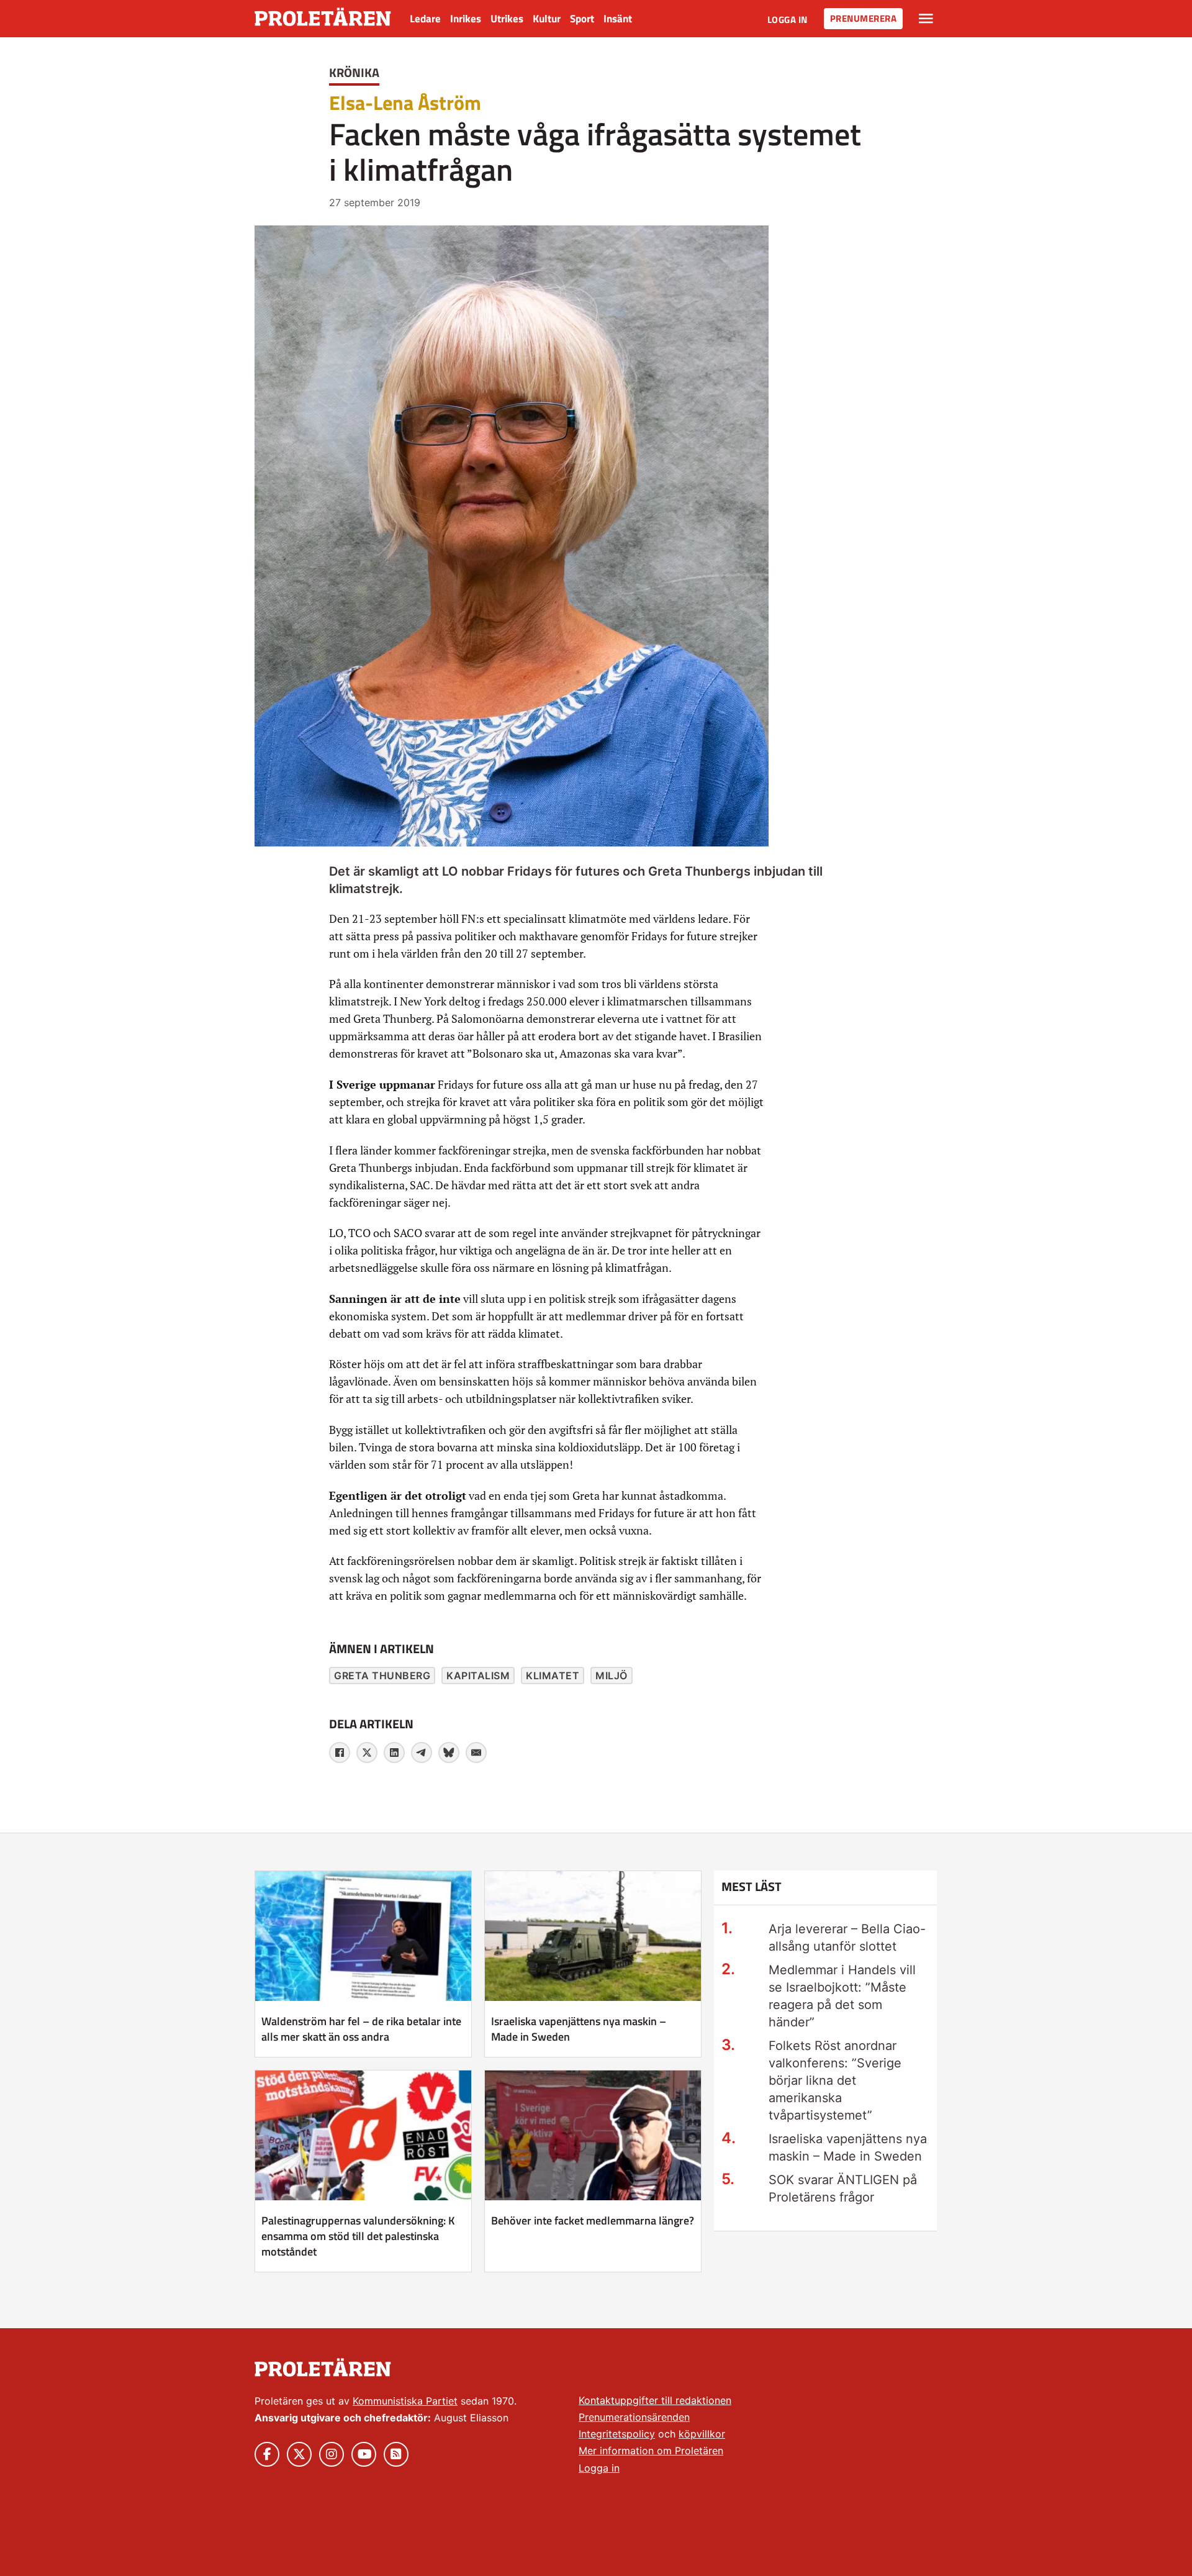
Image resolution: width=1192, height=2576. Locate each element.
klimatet (553, 1676)
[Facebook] (340, 1753)
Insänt (618, 19)
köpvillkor (702, 2434)
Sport (582, 19)
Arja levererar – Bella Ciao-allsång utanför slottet (847, 1938)
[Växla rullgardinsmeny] (926, 19)
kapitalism (478, 1676)
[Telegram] (422, 1753)
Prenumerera (864, 18)
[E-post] (476, 1753)
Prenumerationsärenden (634, 2417)
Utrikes (507, 19)
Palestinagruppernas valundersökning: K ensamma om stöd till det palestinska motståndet (358, 2236)
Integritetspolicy (617, 2434)
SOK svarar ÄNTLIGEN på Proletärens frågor (843, 2188)
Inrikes (466, 19)
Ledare (425, 19)
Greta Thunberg (382, 1676)
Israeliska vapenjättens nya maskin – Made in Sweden (579, 2029)
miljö (612, 1676)
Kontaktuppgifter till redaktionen (655, 2400)
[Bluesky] (449, 1753)
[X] (367, 1753)
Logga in (788, 20)
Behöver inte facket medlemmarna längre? (593, 2220)
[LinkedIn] (394, 1753)
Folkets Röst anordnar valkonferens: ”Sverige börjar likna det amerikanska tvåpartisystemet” (835, 2080)
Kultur (547, 19)
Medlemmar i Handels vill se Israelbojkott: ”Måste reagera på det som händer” (842, 1996)
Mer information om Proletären (651, 2451)
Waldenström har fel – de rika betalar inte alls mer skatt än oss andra (361, 2029)
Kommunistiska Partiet (405, 2401)
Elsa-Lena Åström (405, 102)
